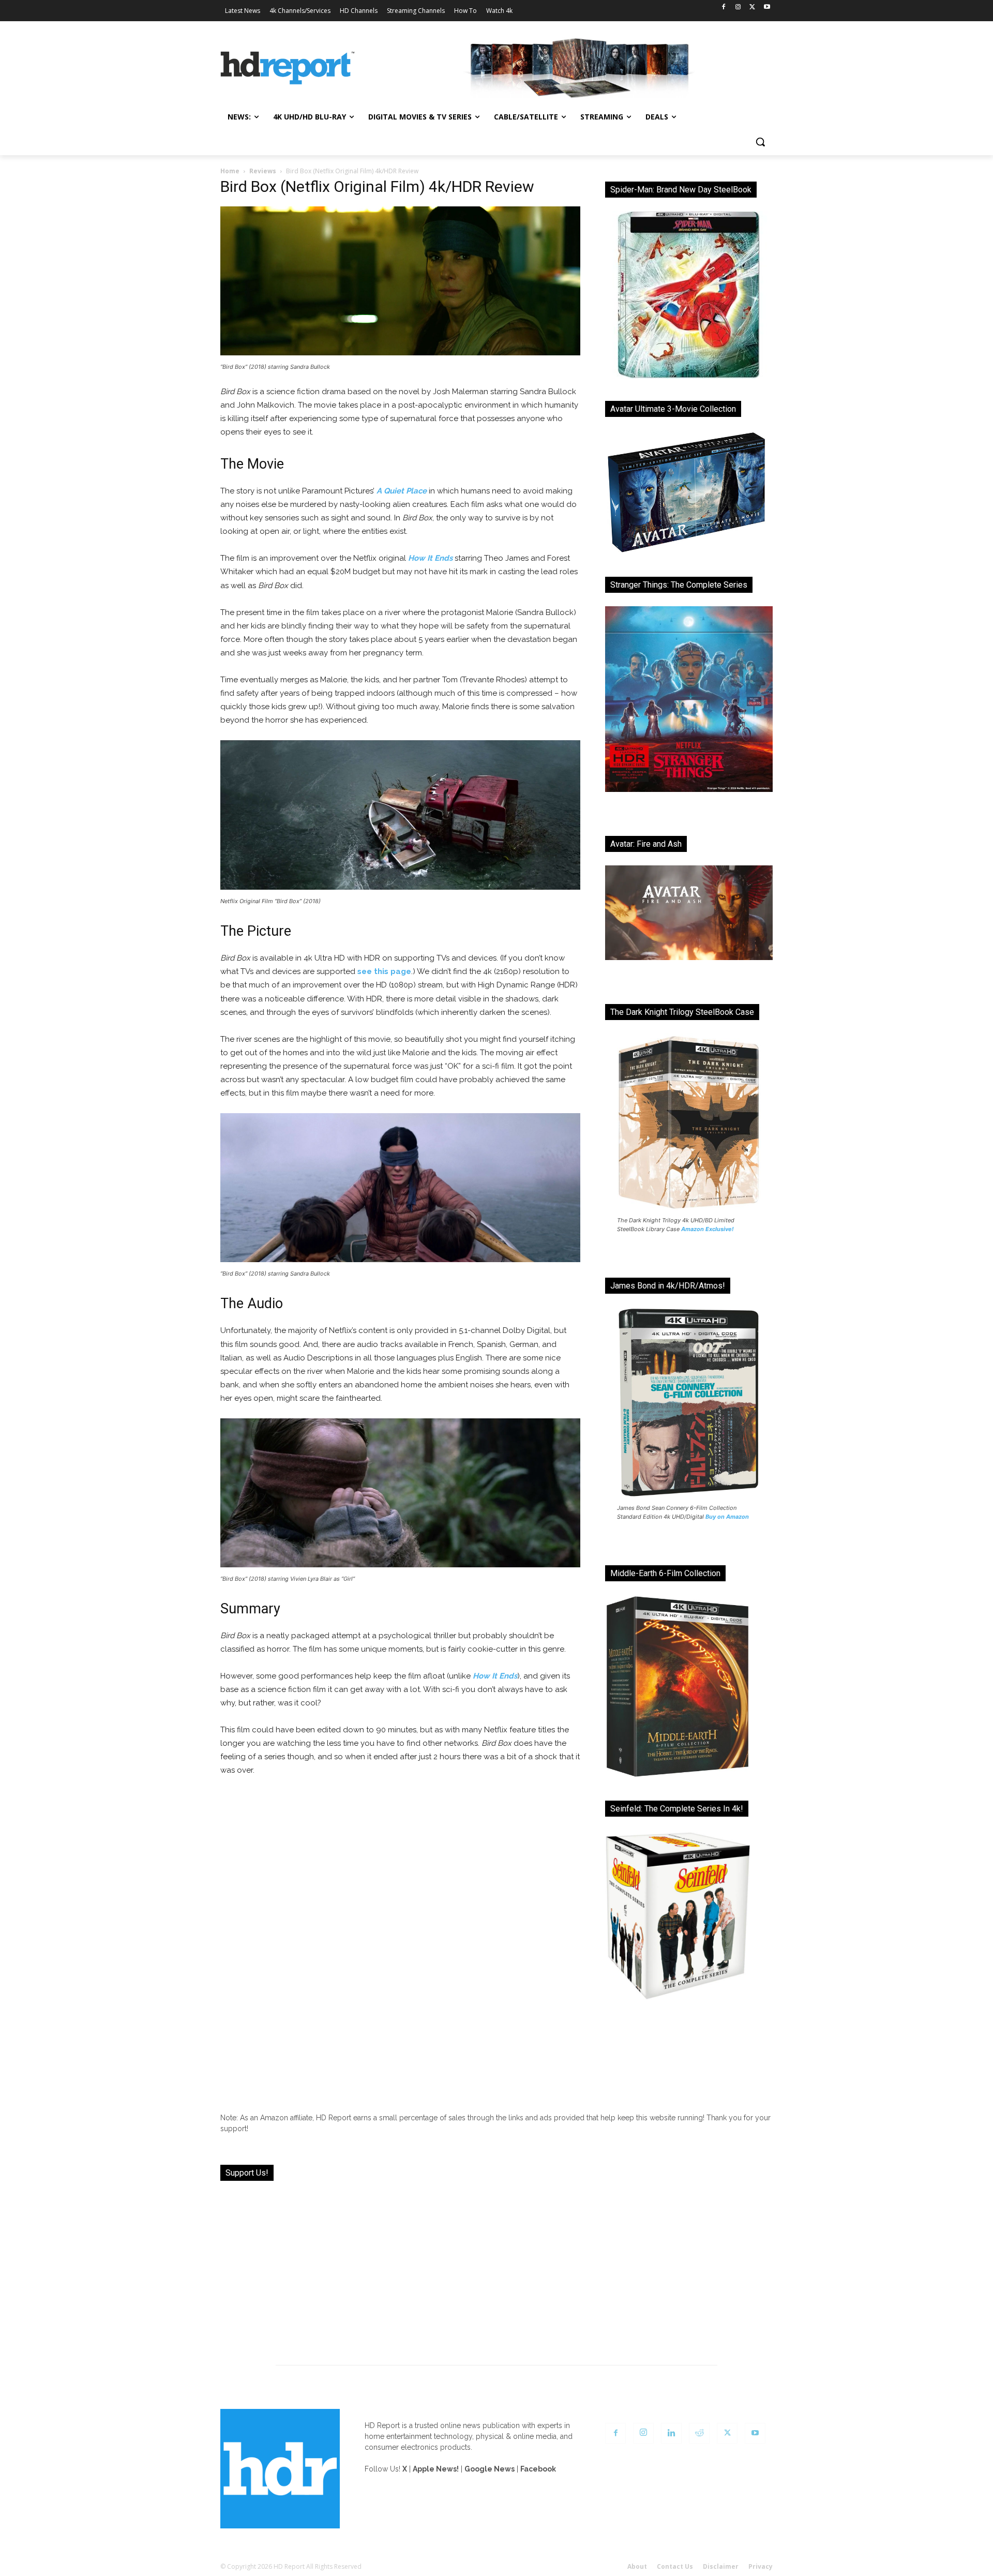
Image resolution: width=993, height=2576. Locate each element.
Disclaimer (721, 2566)
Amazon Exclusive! (708, 1229)
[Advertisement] (496, 2267)
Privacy (761, 2566)
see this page (384, 971)
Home (230, 171)
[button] (760, 142)
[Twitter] (752, 8)
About (637, 2566)
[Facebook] (724, 8)
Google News (490, 2469)
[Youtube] (767, 8)
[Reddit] (699, 2433)
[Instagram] (738, 8)
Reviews (263, 171)
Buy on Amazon (727, 1517)
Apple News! (436, 2469)
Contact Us (675, 2566)
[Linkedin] (671, 2433)
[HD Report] (288, 68)
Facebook (538, 2469)
